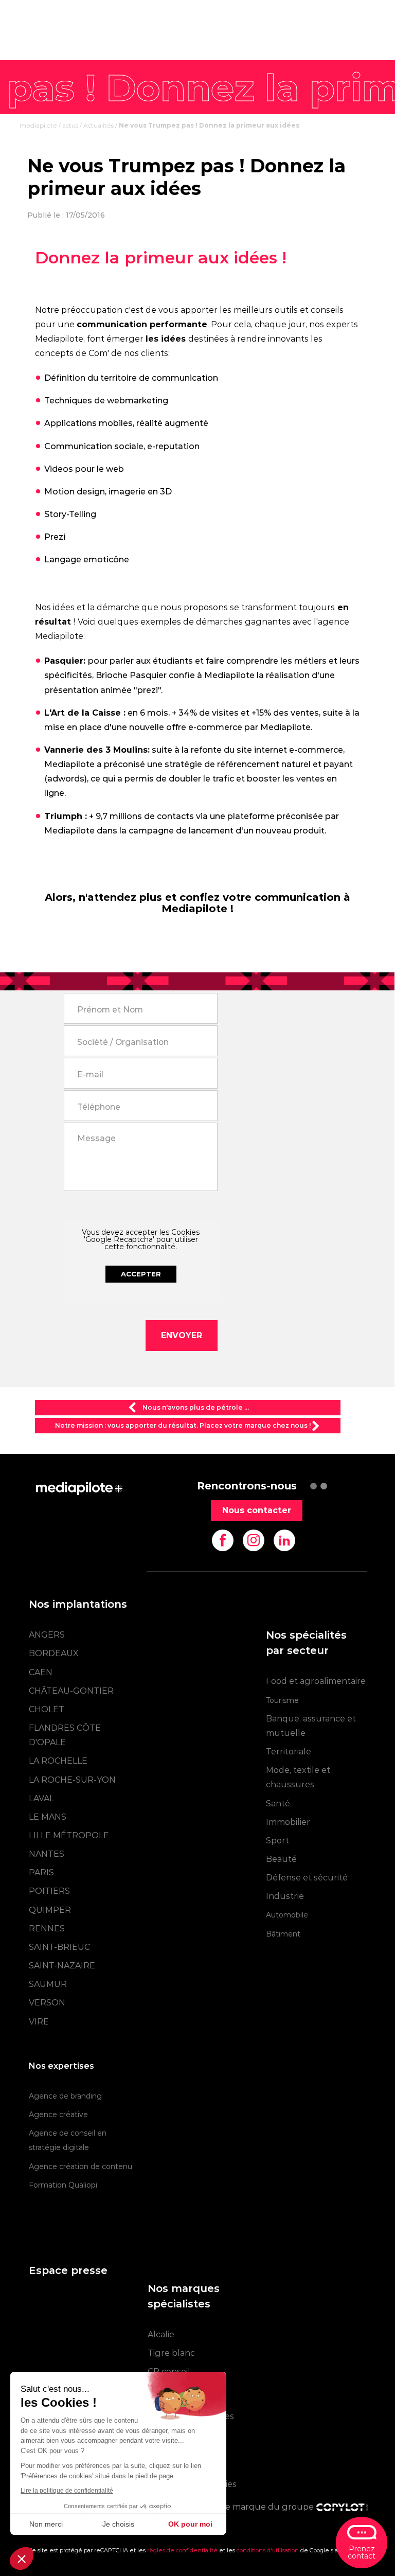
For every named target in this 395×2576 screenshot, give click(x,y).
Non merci (46, 2524)
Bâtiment (283, 1934)
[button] (22, 2559)
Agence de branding (65, 2096)
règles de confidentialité (182, 2550)
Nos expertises (61, 2066)
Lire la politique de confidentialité (67, 2491)
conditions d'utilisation (268, 2550)
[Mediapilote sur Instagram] (254, 1540)
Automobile (287, 1915)
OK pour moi (190, 2524)
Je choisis (118, 2524)
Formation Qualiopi (63, 2185)
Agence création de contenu (80, 2166)
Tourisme (282, 1700)
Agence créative (58, 2115)
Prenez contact (362, 2552)
